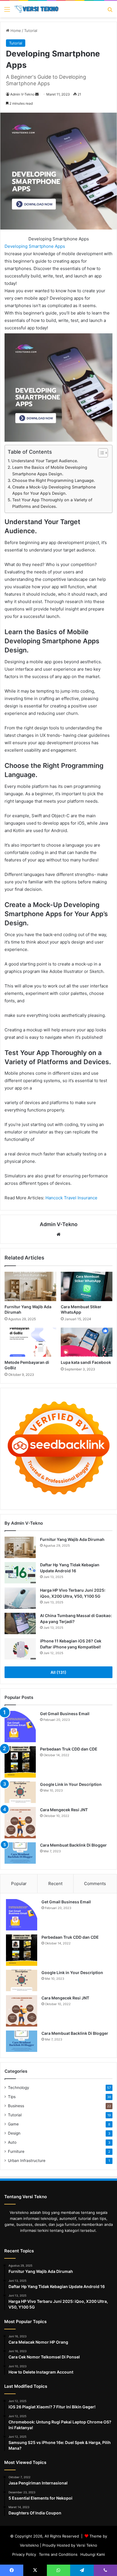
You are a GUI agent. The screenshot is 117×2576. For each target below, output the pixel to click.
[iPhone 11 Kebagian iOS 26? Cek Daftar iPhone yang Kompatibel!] (20, 1649)
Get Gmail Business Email (65, 1714)
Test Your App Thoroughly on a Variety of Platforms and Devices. (52, 503)
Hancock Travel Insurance (71, 1198)
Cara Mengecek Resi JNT (64, 1810)
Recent (55, 1884)
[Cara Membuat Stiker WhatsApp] (87, 1286)
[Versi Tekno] (37, 9)
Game (13, 2124)
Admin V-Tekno (22, 94)
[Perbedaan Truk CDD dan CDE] (20, 1762)
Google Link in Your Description (71, 1784)
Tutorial (31, 31)
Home (15, 31)
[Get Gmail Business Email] (20, 1727)
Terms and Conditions (58, 2554)
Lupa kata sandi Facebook (86, 1362)
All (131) (58, 1672)
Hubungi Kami (93, 2554)
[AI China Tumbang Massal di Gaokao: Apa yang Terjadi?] (20, 1623)
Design (14, 2133)
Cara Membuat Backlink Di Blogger (73, 1845)
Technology (19, 2088)
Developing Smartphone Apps (35, 246)
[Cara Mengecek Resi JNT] (20, 1823)
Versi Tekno (87, 2545)
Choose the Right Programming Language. (54, 480)
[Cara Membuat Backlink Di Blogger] (20, 1853)
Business (16, 2106)
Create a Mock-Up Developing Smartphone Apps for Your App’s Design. (54, 490)
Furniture (16, 2151)
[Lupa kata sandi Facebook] (87, 1342)
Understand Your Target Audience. (45, 461)
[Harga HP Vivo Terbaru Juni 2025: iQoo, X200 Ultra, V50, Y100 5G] (20, 1598)
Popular (19, 1884)
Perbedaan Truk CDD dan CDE (69, 1749)
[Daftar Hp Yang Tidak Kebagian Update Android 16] (20, 1573)
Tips (12, 2097)
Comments (95, 1884)
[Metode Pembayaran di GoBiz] (30, 1342)
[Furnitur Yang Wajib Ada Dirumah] (30, 1286)
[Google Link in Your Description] (20, 1792)
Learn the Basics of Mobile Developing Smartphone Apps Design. (50, 470)
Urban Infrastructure (27, 2161)
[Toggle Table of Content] (100, 453)
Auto (12, 2142)
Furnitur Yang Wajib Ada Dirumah (72, 1539)
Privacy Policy (24, 2554)
